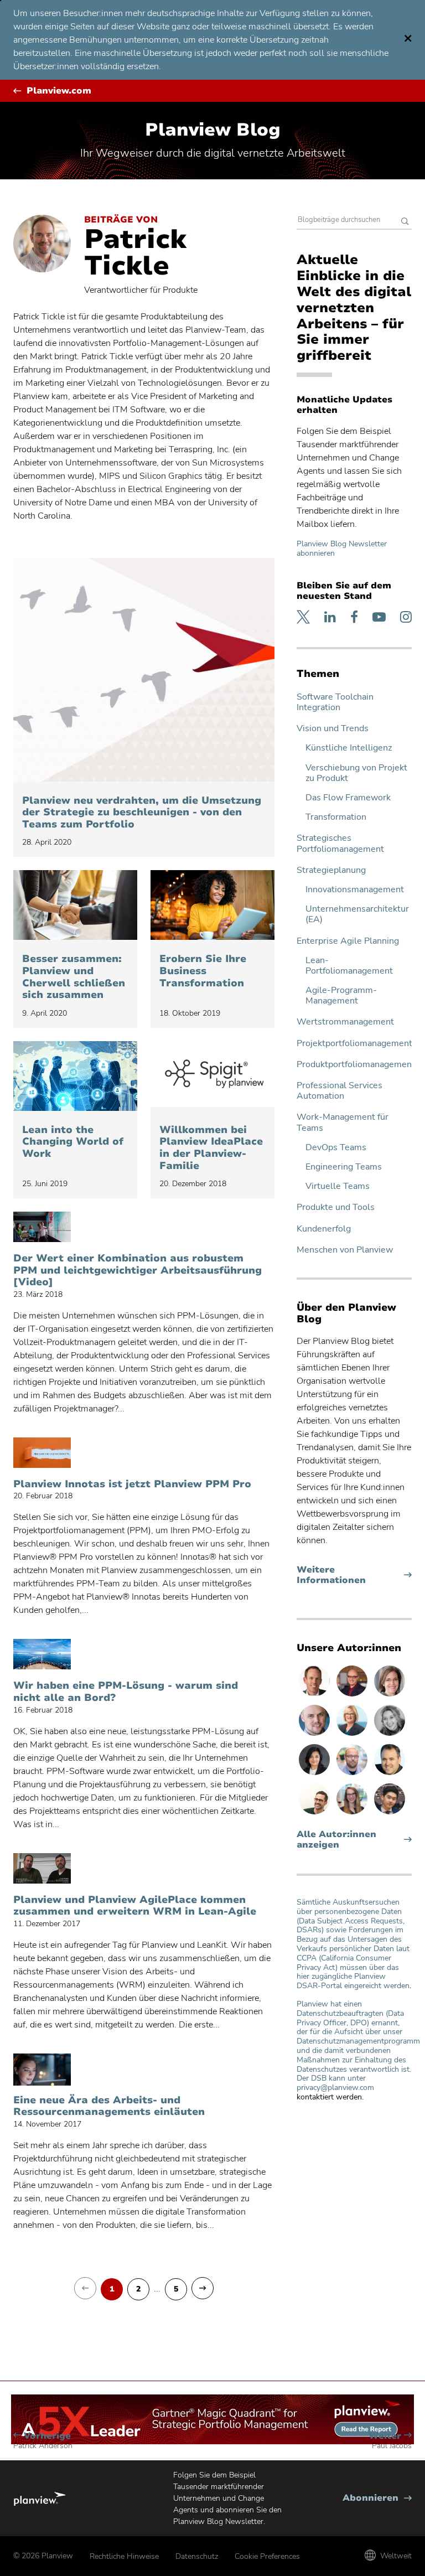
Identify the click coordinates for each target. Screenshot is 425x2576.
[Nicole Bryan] (390, 1696)
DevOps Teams (336, 1148)
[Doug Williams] (315, 1696)
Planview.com (59, 91)
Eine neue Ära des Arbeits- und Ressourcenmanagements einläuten (109, 2106)
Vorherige (43, 2441)
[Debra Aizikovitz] (353, 1735)
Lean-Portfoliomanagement (349, 966)
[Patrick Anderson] (315, 1814)
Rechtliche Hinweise (124, 2556)
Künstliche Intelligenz (349, 748)
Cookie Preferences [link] (267, 2556)
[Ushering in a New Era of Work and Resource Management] (42, 2070)
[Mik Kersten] (315, 1735)
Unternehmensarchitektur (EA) (357, 914)
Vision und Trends (333, 729)
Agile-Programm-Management (341, 996)
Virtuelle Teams (338, 1186)
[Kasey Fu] (390, 1814)
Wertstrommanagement (345, 1022)
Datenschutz (197, 2556)
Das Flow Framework (348, 798)
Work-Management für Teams (343, 1123)
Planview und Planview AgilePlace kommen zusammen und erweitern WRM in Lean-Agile (135, 1906)
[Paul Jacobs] (353, 1775)
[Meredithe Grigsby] (353, 1814)
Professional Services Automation (340, 1091)
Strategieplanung (331, 870)
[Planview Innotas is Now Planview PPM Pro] (42, 1453)
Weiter (390, 2441)
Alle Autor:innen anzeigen (336, 1840)
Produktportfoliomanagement (354, 1065)
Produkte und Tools (336, 1207)
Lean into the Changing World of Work (73, 1142)
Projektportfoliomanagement (354, 1044)
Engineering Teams (344, 1167)
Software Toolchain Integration (335, 702)
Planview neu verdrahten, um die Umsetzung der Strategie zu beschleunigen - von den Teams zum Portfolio (142, 813)
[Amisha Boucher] (315, 1775)
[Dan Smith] (390, 1775)
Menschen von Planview (345, 1250)
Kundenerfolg (324, 1229)
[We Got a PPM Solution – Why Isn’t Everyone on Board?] (42, 1655)
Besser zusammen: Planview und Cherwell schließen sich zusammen (74, 977)
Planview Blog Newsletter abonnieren (342, 549)
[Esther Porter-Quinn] (390, 1735)
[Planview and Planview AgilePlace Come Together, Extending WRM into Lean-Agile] (42, 1869)
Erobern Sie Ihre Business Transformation (203, 971)
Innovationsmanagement (355, 890)
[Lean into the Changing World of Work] (75, 1076)
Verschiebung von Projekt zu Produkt (356, 773)
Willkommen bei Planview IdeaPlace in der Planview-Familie (211, 1148)
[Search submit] (405, 222)
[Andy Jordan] (353, 1696)
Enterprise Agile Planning (348, 941)
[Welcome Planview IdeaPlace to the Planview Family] (212, 1076)
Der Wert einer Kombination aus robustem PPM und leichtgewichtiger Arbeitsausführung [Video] (138, 1271)
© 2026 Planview (43, 2556)
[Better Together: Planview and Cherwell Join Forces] (75, 905)
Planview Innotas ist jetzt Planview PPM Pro (132, 1484)
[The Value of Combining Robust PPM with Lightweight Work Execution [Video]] (42, 1228)
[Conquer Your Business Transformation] (212, 905)
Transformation (336, 817)
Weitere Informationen (352, 1575)
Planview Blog (213, 130)
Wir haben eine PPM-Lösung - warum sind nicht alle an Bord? (126, 1692)
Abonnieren (377, 2498)
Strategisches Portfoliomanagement (340, 844)
